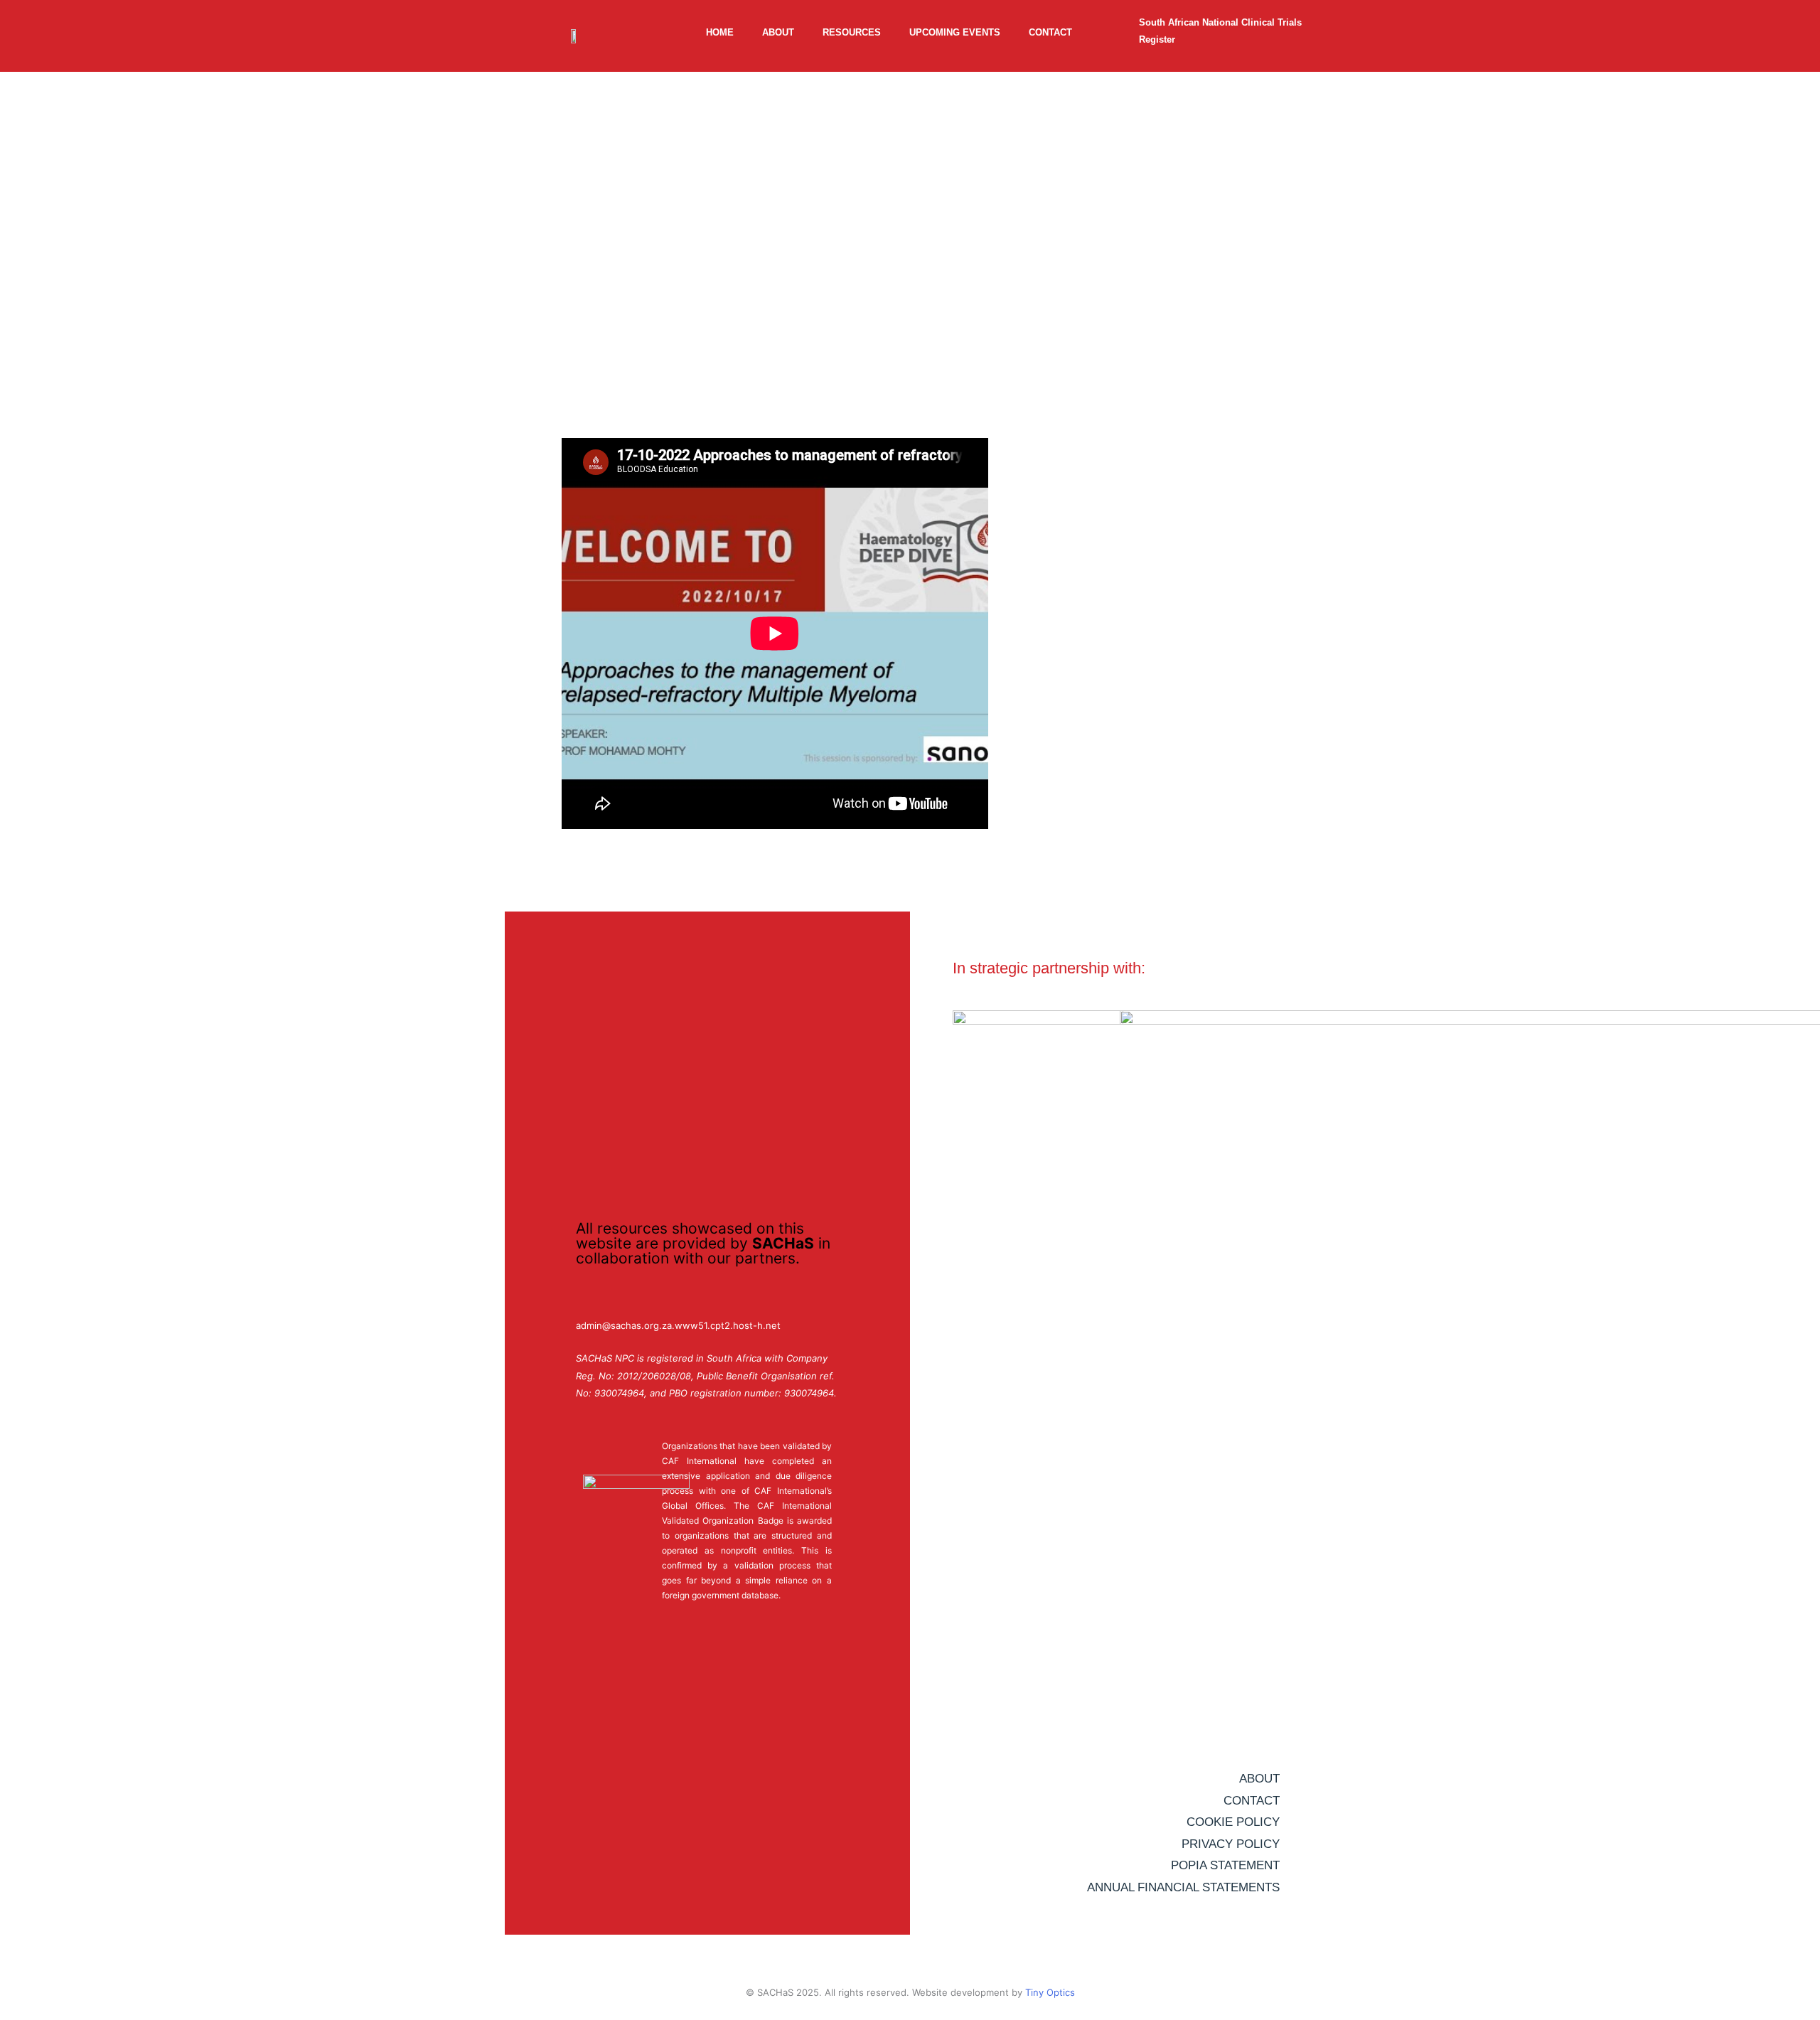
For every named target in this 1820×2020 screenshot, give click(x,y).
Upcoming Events (955, 32)
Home (720, 32)
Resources (852, 32)
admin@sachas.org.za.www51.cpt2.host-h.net (678, 1325)
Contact (1050, 32)
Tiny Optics (1050, 1992)
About (778, 32)
